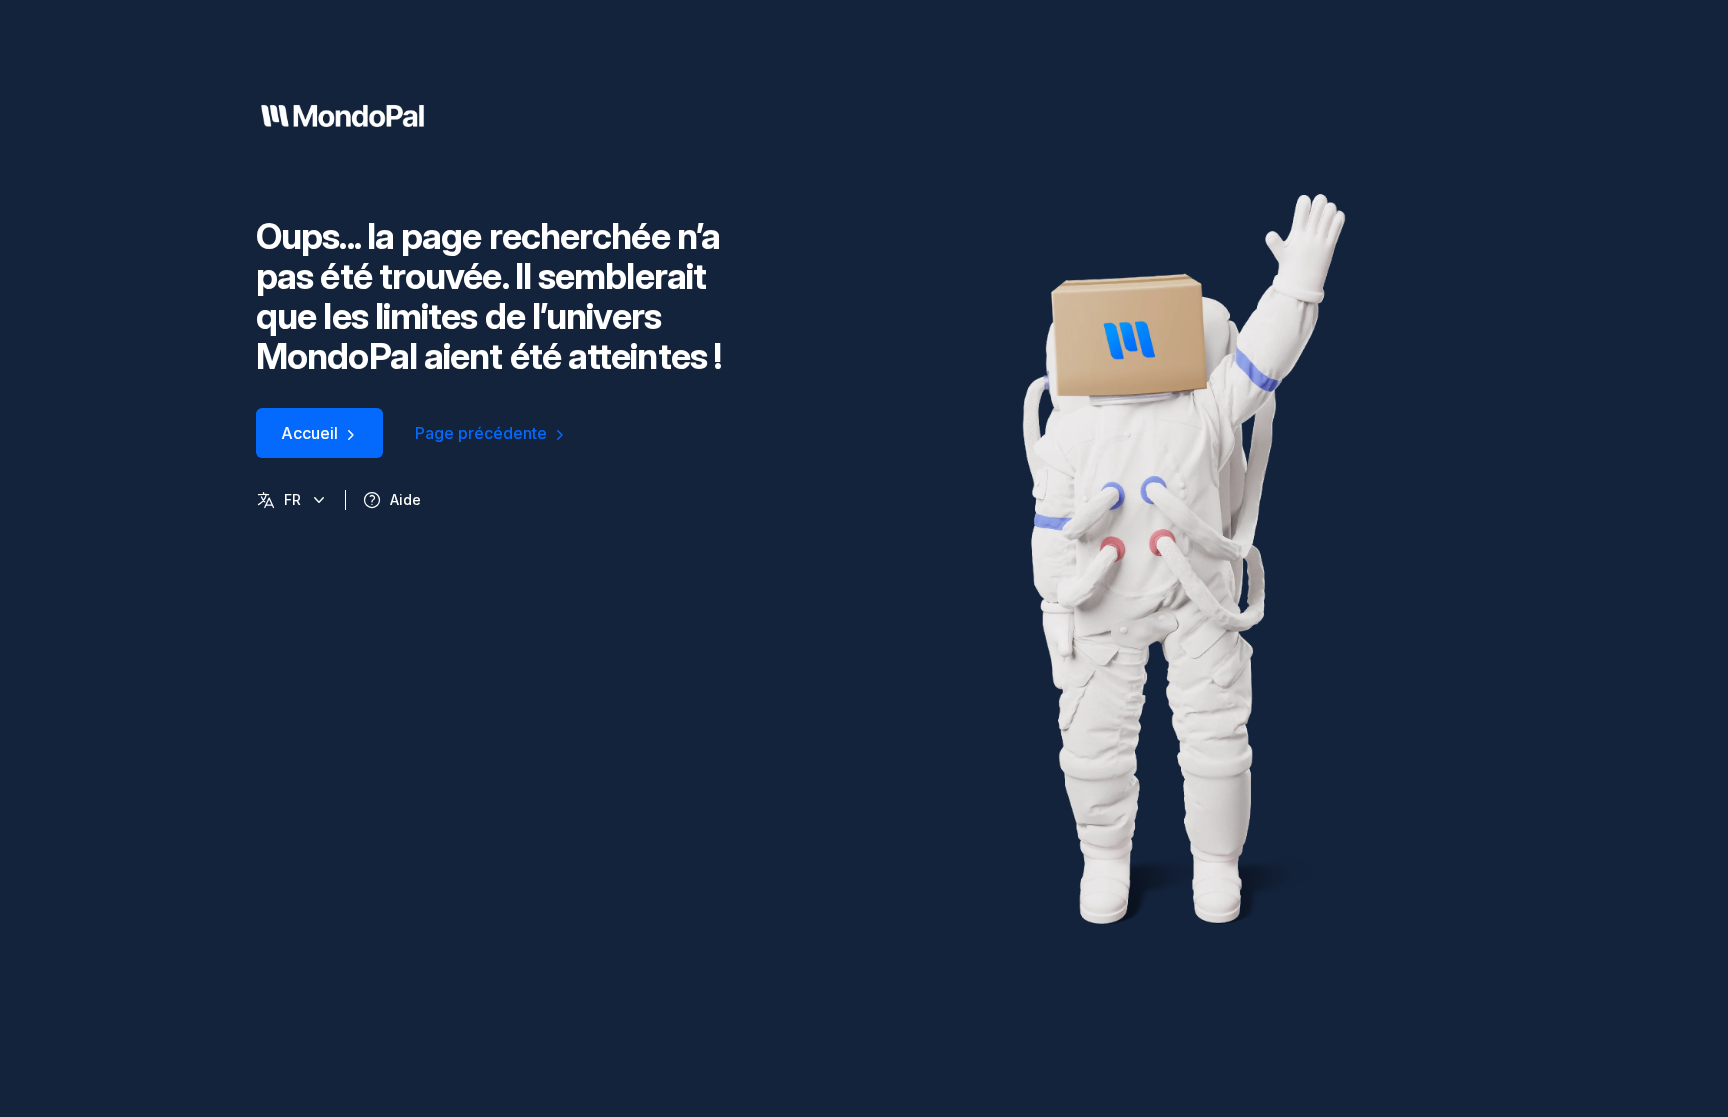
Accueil (309, 433)
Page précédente (481, 433)
